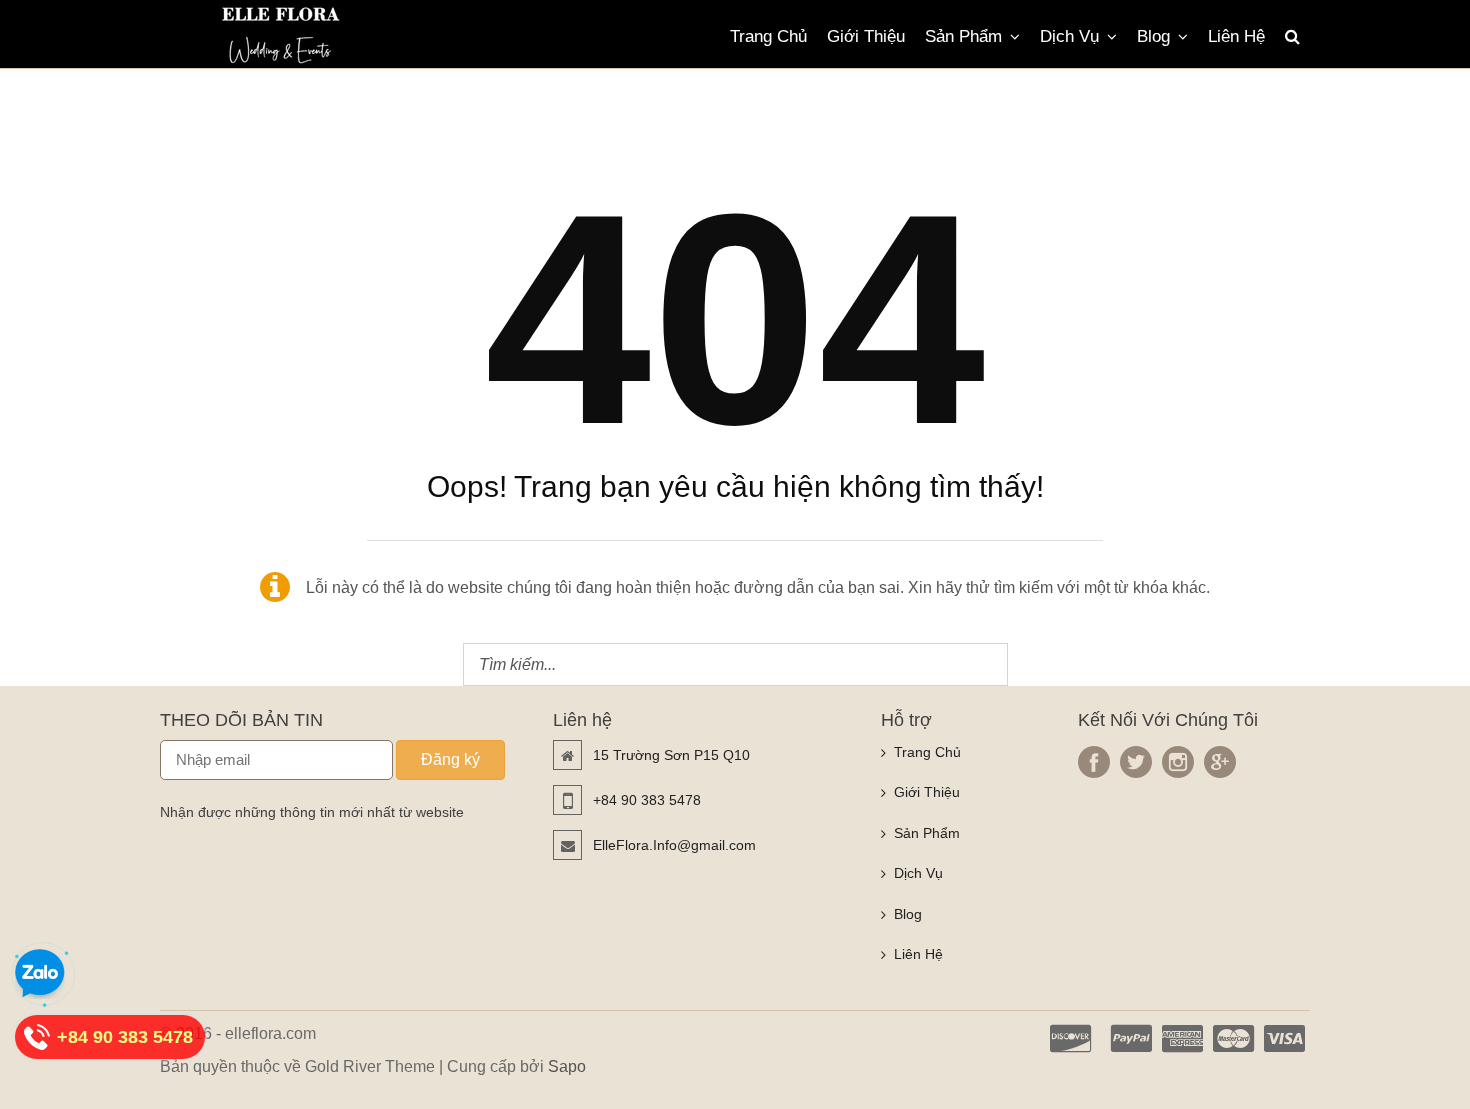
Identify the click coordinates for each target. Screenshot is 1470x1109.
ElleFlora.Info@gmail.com (674, 845)
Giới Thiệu (866, 36)
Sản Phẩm (963, 36)
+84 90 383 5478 (647, 800)
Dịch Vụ (1069, 36)
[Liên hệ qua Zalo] (40, 974)
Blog (1153, 36)
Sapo (567, 1066)
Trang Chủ (768, 36)
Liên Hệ (1236, 36)
